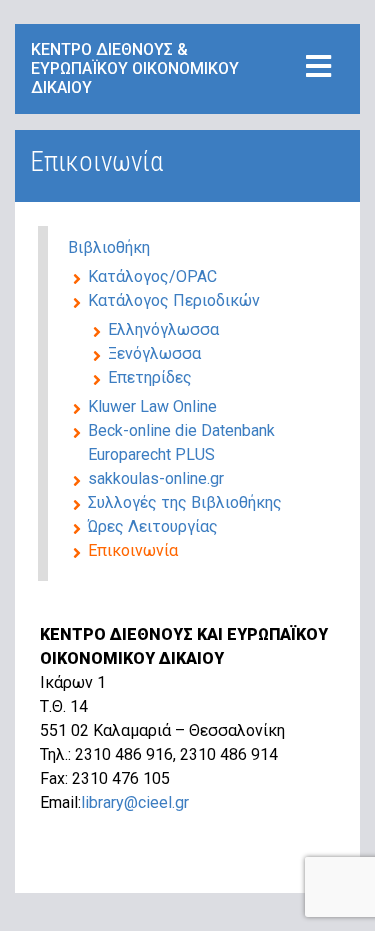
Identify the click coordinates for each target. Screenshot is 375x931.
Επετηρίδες (150, 377)
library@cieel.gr (135, 802)
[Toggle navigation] (318, 67)
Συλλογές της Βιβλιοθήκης (185, 502)
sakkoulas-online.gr (156, 478)
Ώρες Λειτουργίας (153, 526)
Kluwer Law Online (152, 406)
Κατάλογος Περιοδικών (174, 300)
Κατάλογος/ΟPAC (152, 276)
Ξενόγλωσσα (154, 353)
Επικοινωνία (133, 550)
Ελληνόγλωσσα (163, 329)
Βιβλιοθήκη (109, 247)
